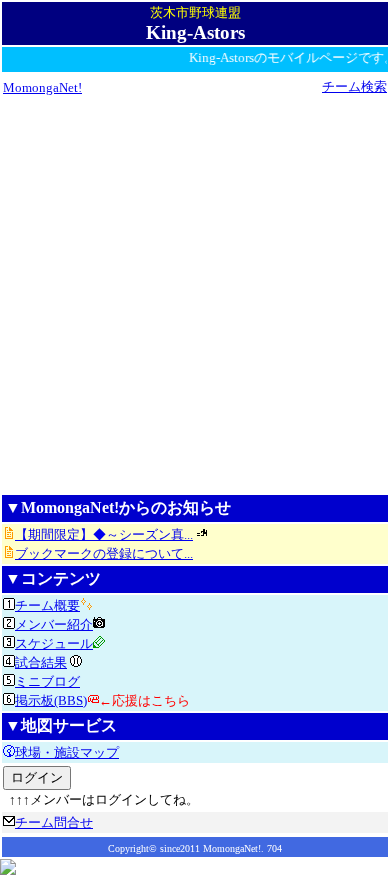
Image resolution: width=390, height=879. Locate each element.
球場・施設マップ (67, 752)
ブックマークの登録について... (104, 553)
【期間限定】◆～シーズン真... (104, 534)
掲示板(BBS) (51, 700)
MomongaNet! (42, 87)
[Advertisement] (195, 294)
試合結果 (41, 662)
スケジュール (54, 643)
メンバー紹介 (54, 624)
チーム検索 (354, 86)
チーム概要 (47, 605)
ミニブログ (47, 681)
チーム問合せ (54, 822)
